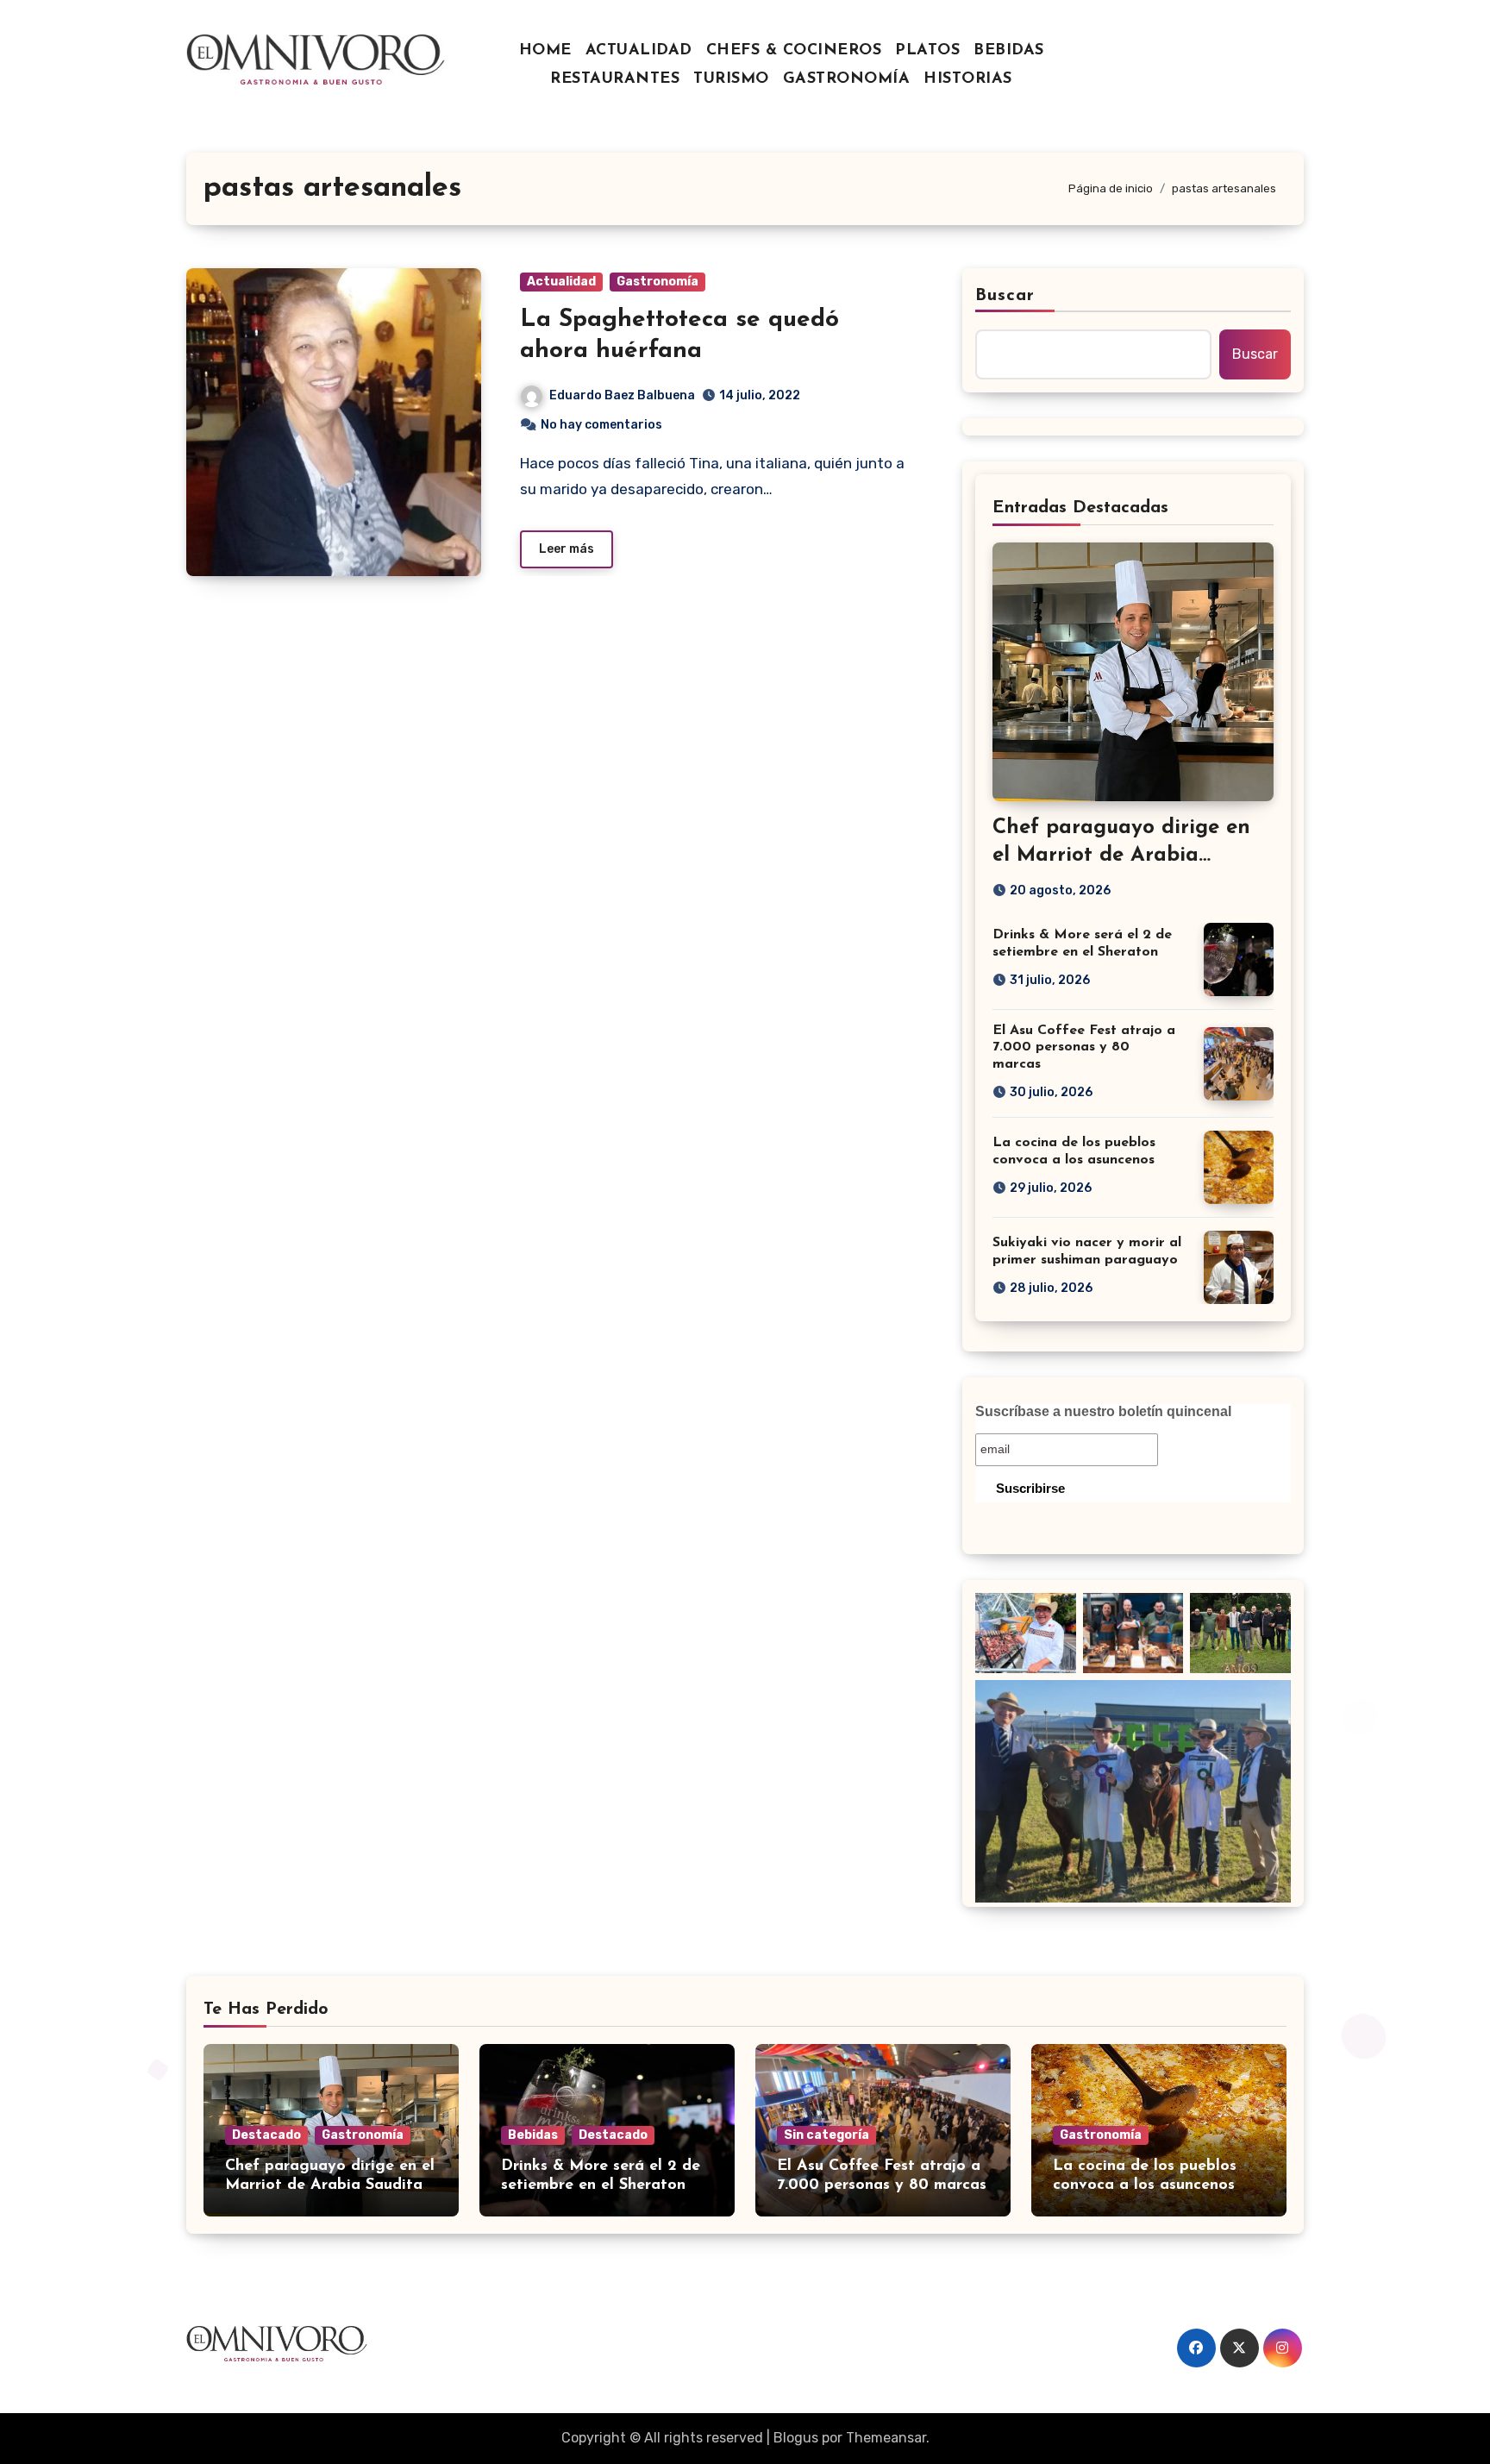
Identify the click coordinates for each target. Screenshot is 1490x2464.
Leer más (567, 549)
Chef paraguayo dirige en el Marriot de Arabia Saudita (1121, 855)
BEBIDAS (1009, 51)
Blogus (796, 2438)
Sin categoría (826, 2135)
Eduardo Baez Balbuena (622, 395)
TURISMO (731, 79)
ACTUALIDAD (639, 51)
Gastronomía (657, 282)
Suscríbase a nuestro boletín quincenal (1103, 1411)
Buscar (1005, 296)
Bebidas (533, 2135)
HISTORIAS (968, 79)
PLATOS (927, 51)
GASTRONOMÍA (847, 79)
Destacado (266, 2135)
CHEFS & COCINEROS (794, 51)
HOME (545, 51)
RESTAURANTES (615, 79)
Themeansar (886, 2438)
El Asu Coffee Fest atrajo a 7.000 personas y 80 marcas (1084, 1047)
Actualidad (561, 282)
